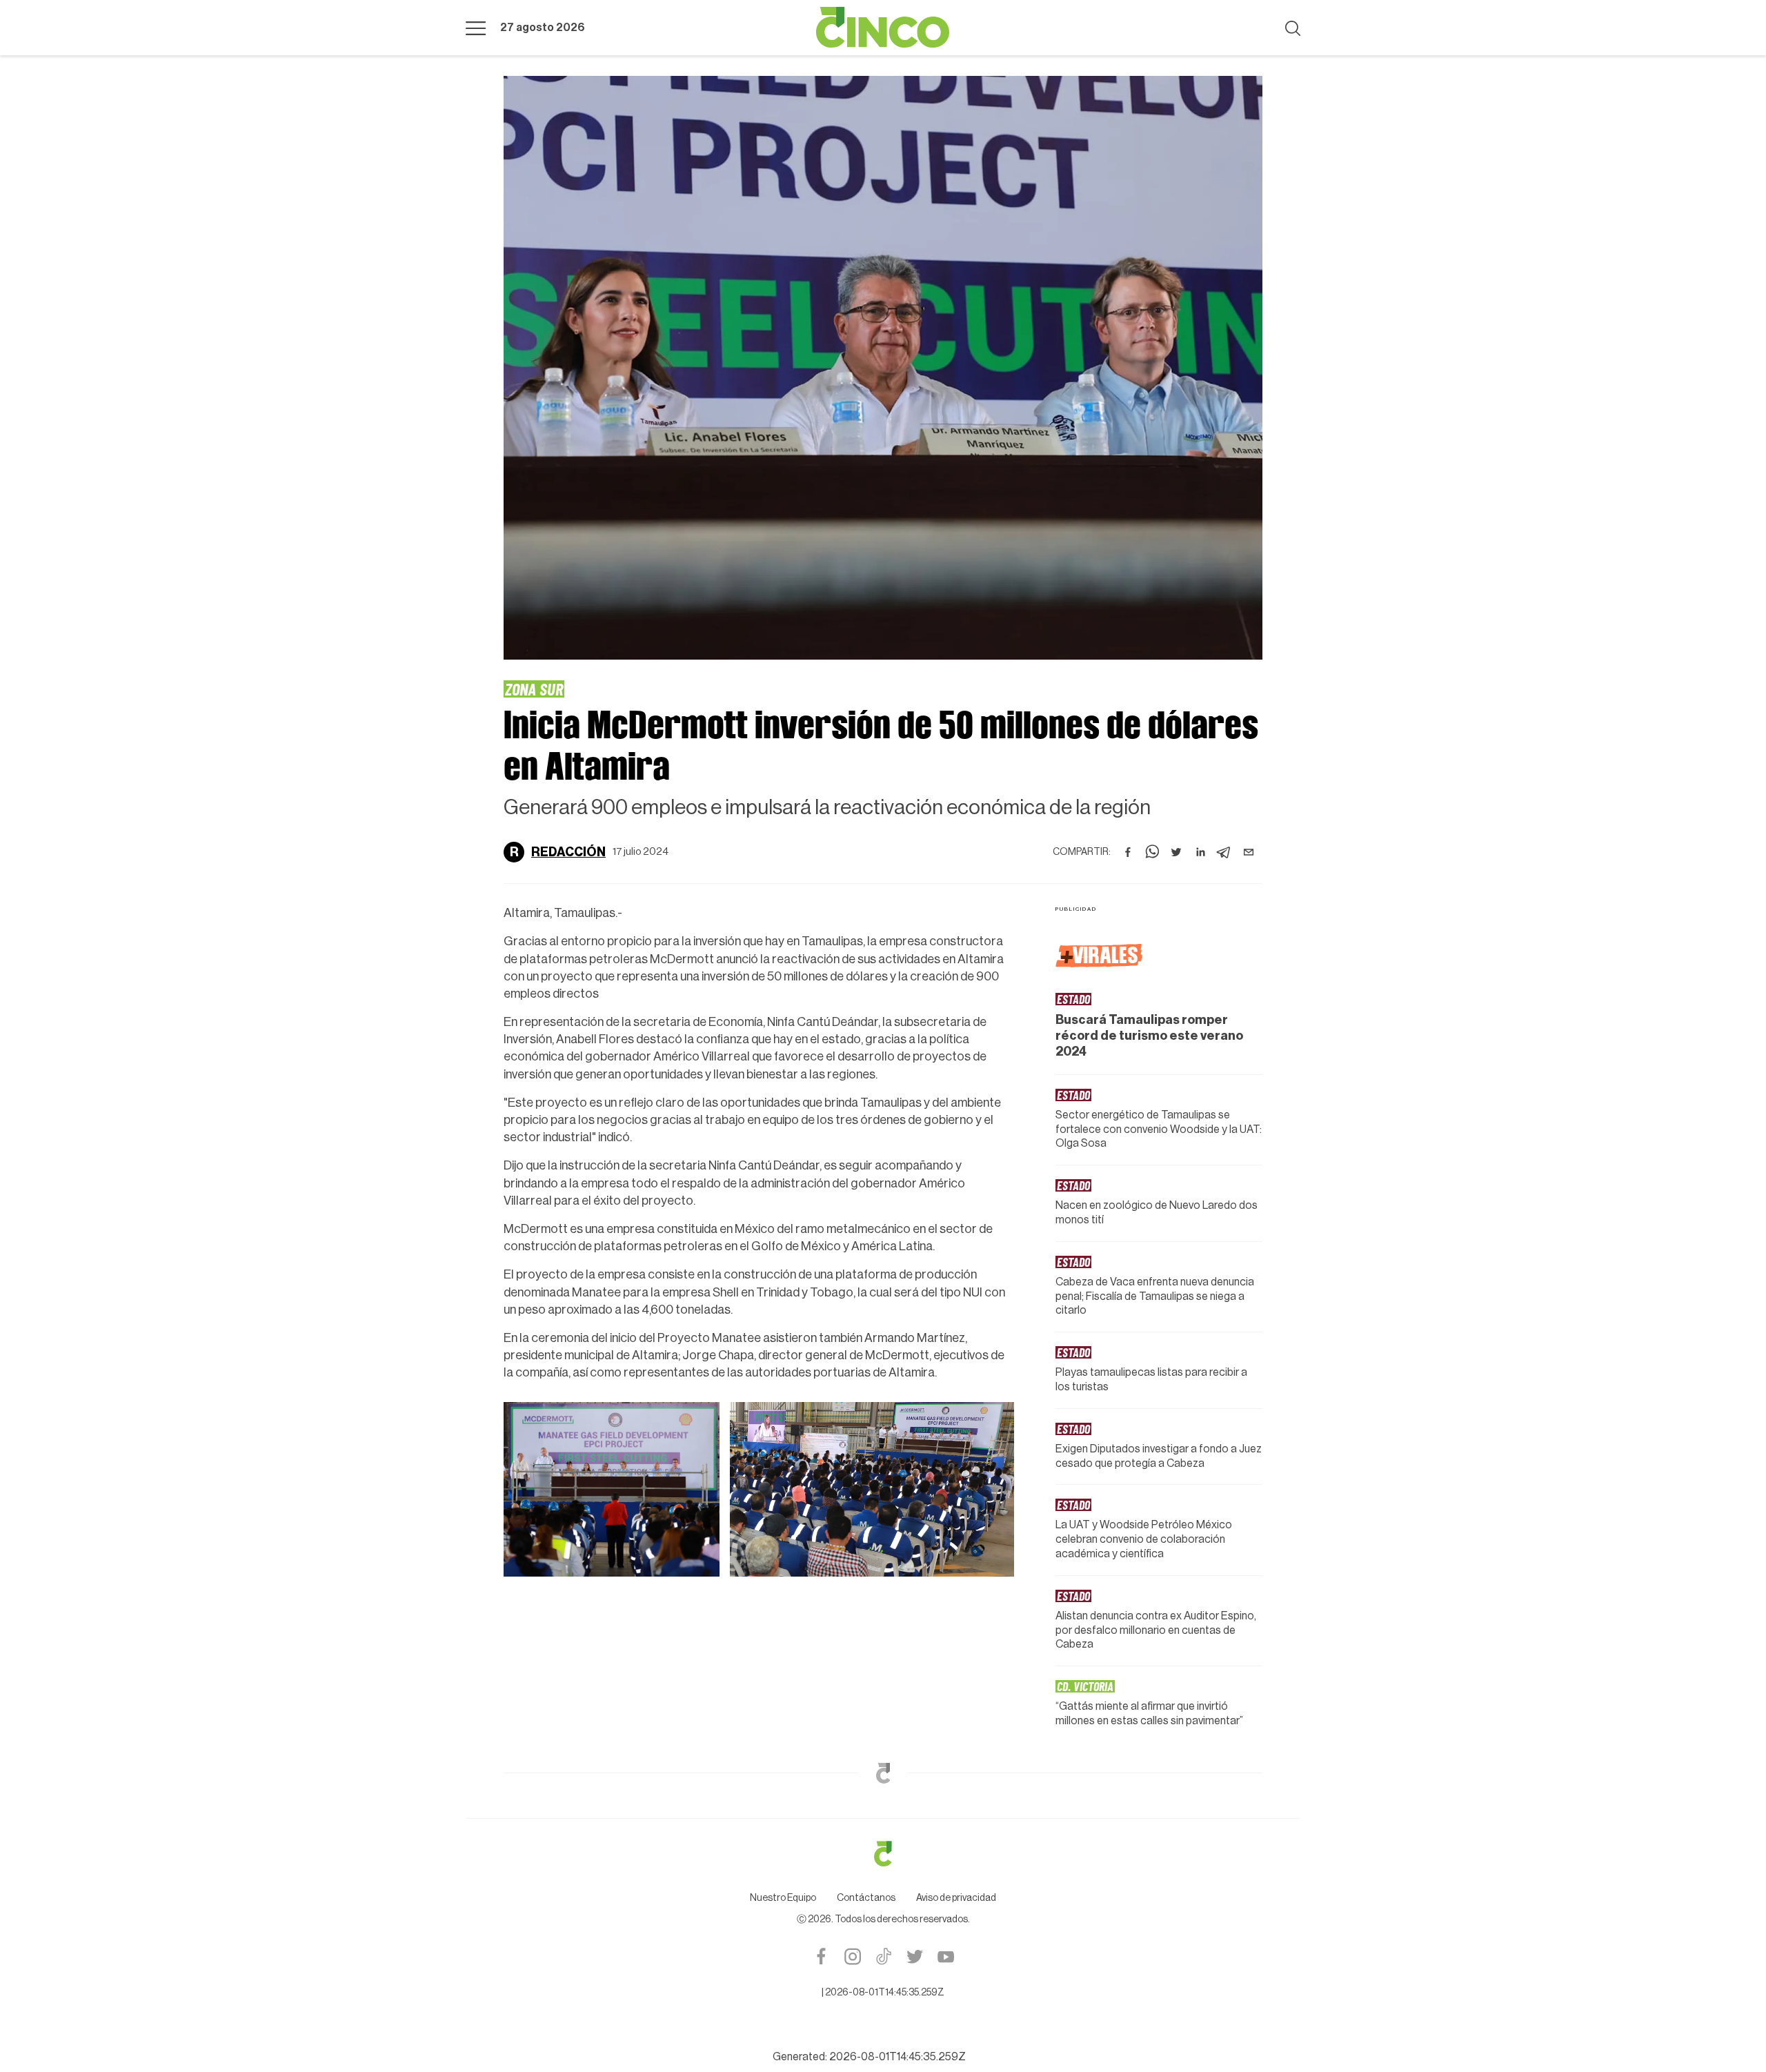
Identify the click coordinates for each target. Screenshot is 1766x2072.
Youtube (945, 1956)
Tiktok (883, 1956)
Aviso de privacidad (956, 1898)
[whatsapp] (1152, 852)
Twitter (914, 1956)
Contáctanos (866, 1898)
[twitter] (1176, 852)
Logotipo (883, 28)
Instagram (852, 1956)
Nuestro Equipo (783, 1898)
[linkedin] (1200, 852)
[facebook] (1128, 852)
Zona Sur (534, 689)
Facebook (821, 1956)
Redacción (568, 852)
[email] (1249, 852)
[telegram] (1224, 852)
